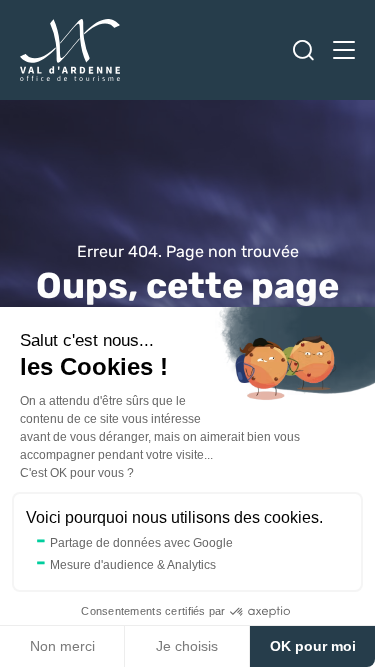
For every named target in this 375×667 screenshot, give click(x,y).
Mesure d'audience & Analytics (133, 565)
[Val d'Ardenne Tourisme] (70, 50)
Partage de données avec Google (141, 543)
